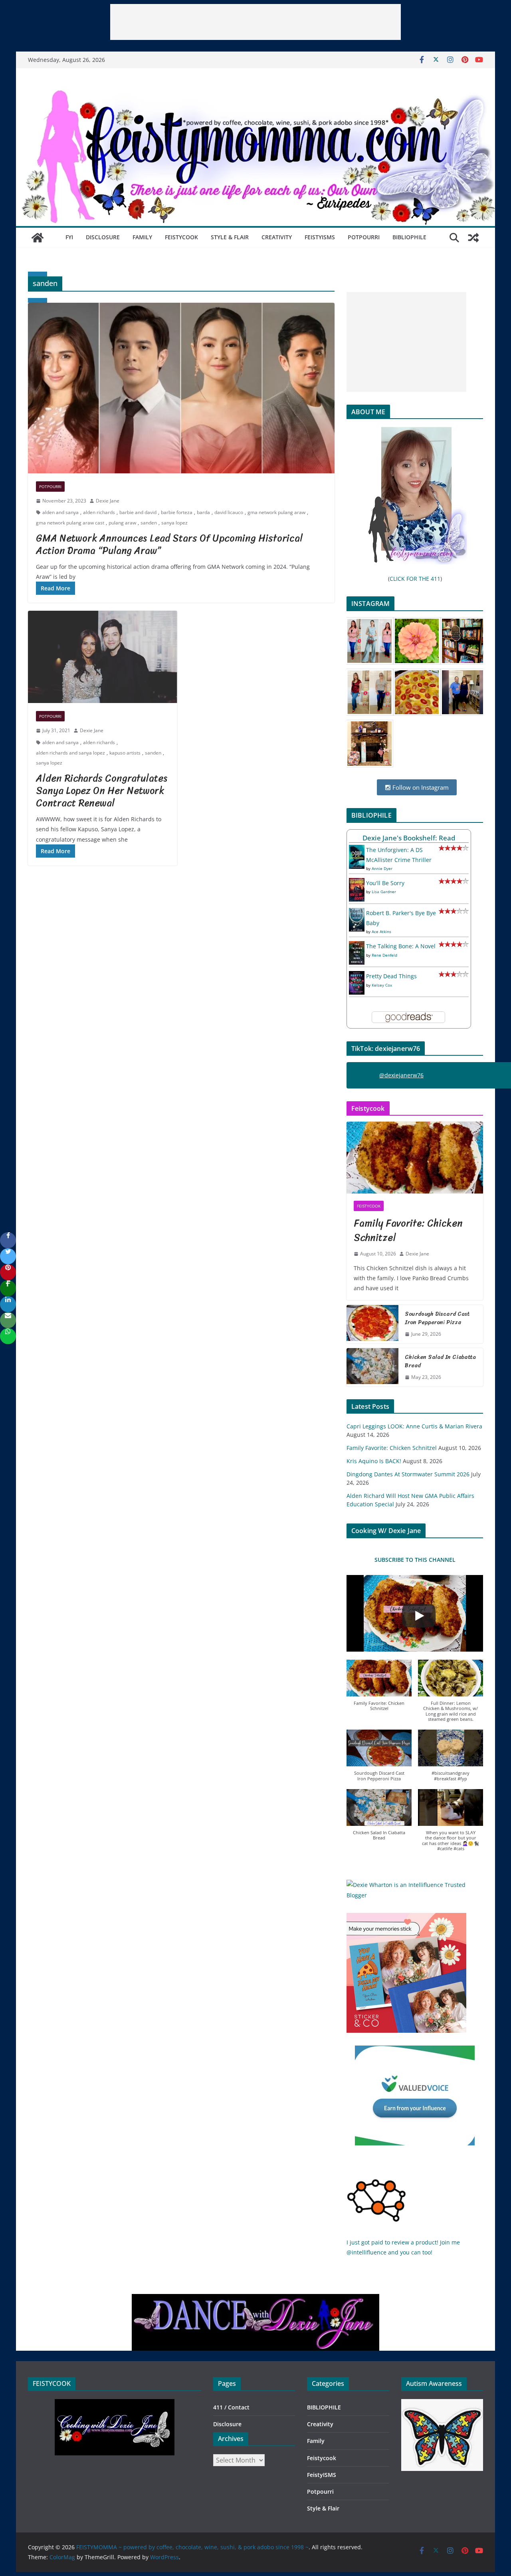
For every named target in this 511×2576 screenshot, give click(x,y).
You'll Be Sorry (385, 883)
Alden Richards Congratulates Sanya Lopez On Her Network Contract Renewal (102, 790)
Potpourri (364, 237)
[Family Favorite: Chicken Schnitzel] (415, 1158)
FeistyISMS (320, 237)
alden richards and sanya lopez (70, 753)
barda (203, 512)
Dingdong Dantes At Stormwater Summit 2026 (408, 1474)
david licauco (229, 512)
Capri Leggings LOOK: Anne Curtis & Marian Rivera (414, 1426)
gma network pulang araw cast (70, 523)
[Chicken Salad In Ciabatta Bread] (372, 1367)
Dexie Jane (108, 501)
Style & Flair (230, 237)
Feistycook (181, 237)
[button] (379, 1689)
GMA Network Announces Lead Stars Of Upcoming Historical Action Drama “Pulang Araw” (169, 544)
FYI (69, 237)
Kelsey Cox (382, 985)
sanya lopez (174, 523)
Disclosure (103, 237)
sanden (149, 523)
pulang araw (122, 523)
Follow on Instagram (420, 787)
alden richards (99, 512)
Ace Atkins (381, 931)
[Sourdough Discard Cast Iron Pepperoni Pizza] (372, 1324)
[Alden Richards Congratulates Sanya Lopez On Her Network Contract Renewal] (103, 657)
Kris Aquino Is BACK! (374, 1461)
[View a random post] (473, 238)
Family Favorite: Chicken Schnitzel (408, 1230)
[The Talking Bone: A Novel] (357, 946)
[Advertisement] (255, 22)
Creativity (277, 237)
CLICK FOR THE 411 (415, 579)
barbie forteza (177, 512)
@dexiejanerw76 (401, 1075)
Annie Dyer (382, 868)
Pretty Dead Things (391, 976)
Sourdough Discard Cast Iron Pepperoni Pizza (437, 1318)
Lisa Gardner (384, 892)
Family (142, 237)
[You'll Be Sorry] (357, 883)
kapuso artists (125, 753)
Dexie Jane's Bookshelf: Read (409, 838)
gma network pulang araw (276, 512)
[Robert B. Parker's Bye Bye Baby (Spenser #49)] (357, 913)
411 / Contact (231, 2407)
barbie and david (138, 512)
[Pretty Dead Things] (357, 976)
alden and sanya (60, 512)
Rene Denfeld (384, 955)
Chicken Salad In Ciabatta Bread (440, 1361)
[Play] (419, 1616)
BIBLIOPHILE (409, 237)
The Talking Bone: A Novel (401, 946)
